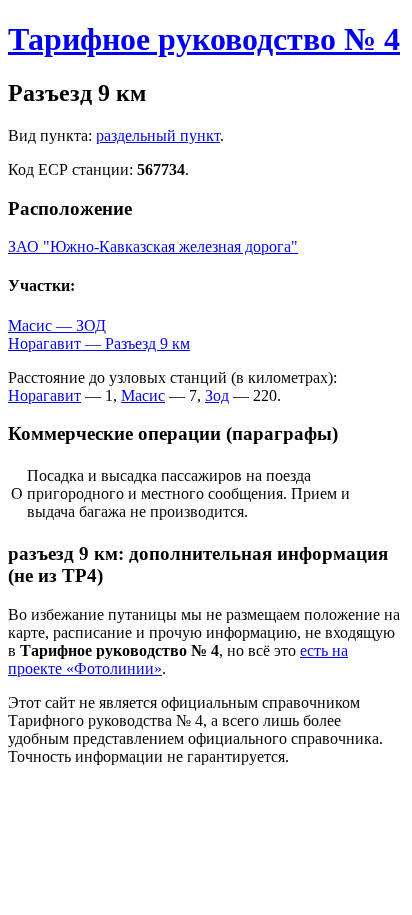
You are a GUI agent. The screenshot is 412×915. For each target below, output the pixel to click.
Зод (217, 395)
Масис (143, 395)
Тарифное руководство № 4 (204, 39)
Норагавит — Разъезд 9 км (99, 343)
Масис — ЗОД (57, 325)
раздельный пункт (158, 135)
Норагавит (44, 395)
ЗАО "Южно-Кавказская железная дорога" (153, 246)
